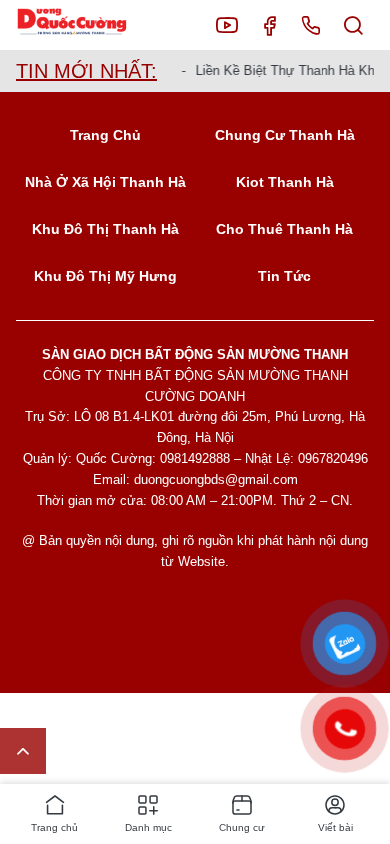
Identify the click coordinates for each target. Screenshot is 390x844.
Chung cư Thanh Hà (285, 135)
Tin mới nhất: (86, 71)
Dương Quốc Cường (87, 25)
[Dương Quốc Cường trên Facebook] (269, 25)
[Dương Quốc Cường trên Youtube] (227, 25)
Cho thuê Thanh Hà (284, 229)
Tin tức (284, 276)
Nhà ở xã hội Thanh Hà (105, 182)
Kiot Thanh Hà (285, 182)
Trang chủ (105, 135)
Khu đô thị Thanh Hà (105, 229)
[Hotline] (311, 25)
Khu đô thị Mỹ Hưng (105, 276)
